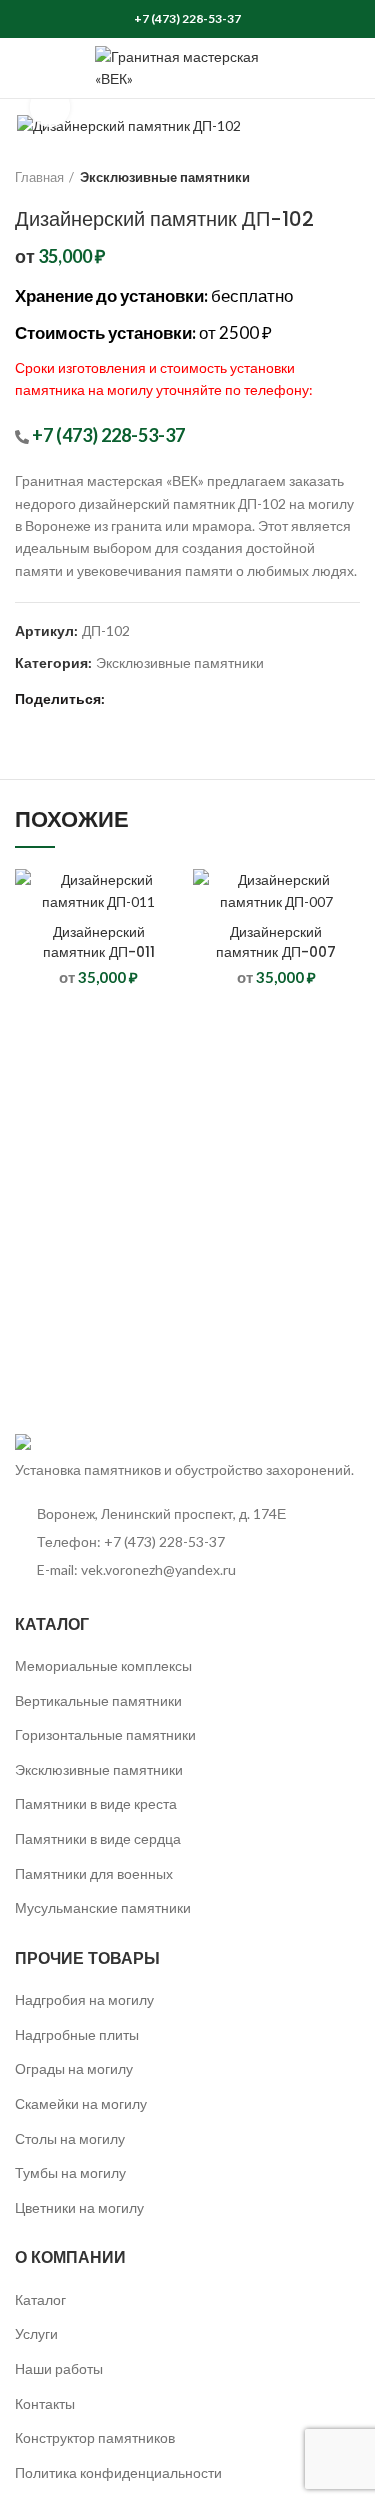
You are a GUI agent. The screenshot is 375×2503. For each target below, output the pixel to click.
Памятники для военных (94, 1873)
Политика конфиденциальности (118, 2472)
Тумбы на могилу (70, 2172)
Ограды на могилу (74, 2068)
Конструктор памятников (95, 2437)
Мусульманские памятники (103, 1907)
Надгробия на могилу (84, 1999)
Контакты (45, 2403)
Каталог (40, 2299)
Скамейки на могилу (81, 2103)
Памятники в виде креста (96, 1803)
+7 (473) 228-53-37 (187, 18)
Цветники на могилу (79, 2207)
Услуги (36, 2333)
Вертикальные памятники (98, 1700)
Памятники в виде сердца (98, 1838)
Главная (39, 177)
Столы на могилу (70, 2138)
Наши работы (59, 2368)
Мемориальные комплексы (103, 1665)
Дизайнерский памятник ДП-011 (99, 942)
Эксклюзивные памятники (165, 177)
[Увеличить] (50, 107)
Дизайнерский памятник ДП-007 (276, 942)
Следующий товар (350, 177)
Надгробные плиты (77, 2034)
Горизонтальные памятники (105, 1734)
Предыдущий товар (310, 177)
